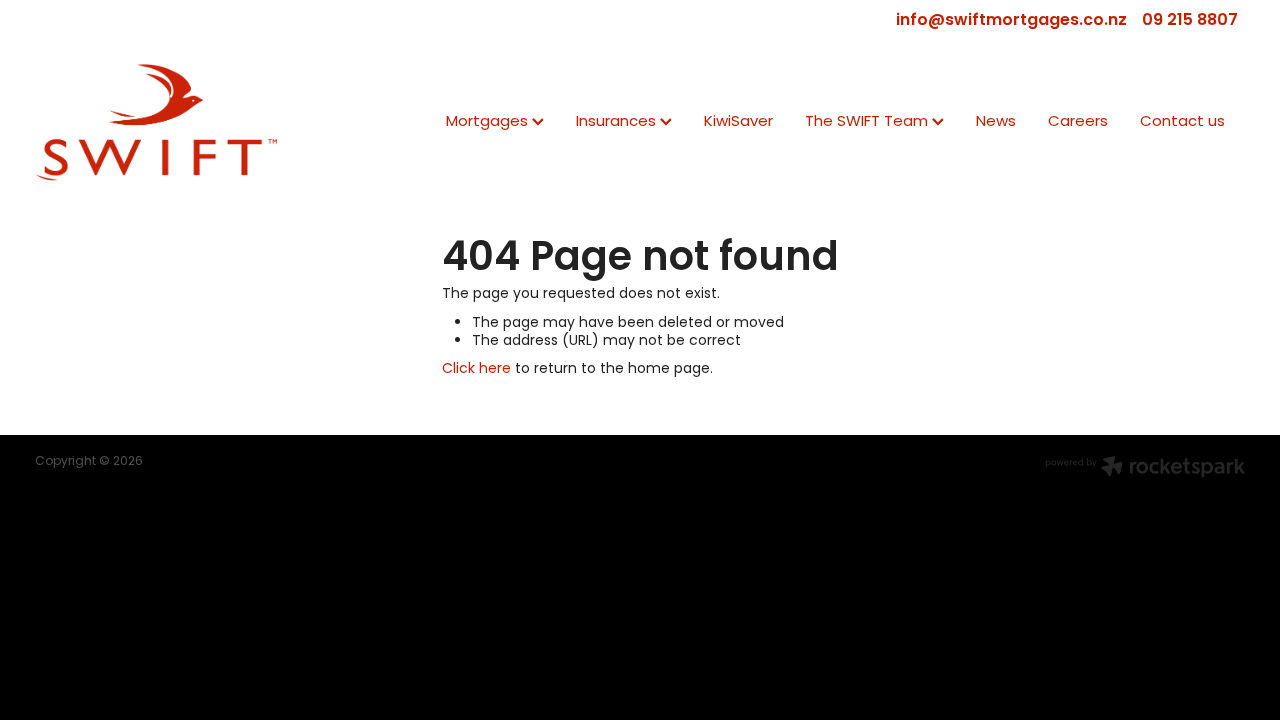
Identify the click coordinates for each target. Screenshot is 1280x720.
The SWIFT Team (868, 122)
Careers (1078, 122)
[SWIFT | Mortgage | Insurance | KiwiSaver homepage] (156, 122)
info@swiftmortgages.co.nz (1011, 21)
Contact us (1182, 122)
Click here (476, 369)
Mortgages (489, 122)
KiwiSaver (738, 122)
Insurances (618, 122)
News (996, 122)
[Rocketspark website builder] (1145, 469)
